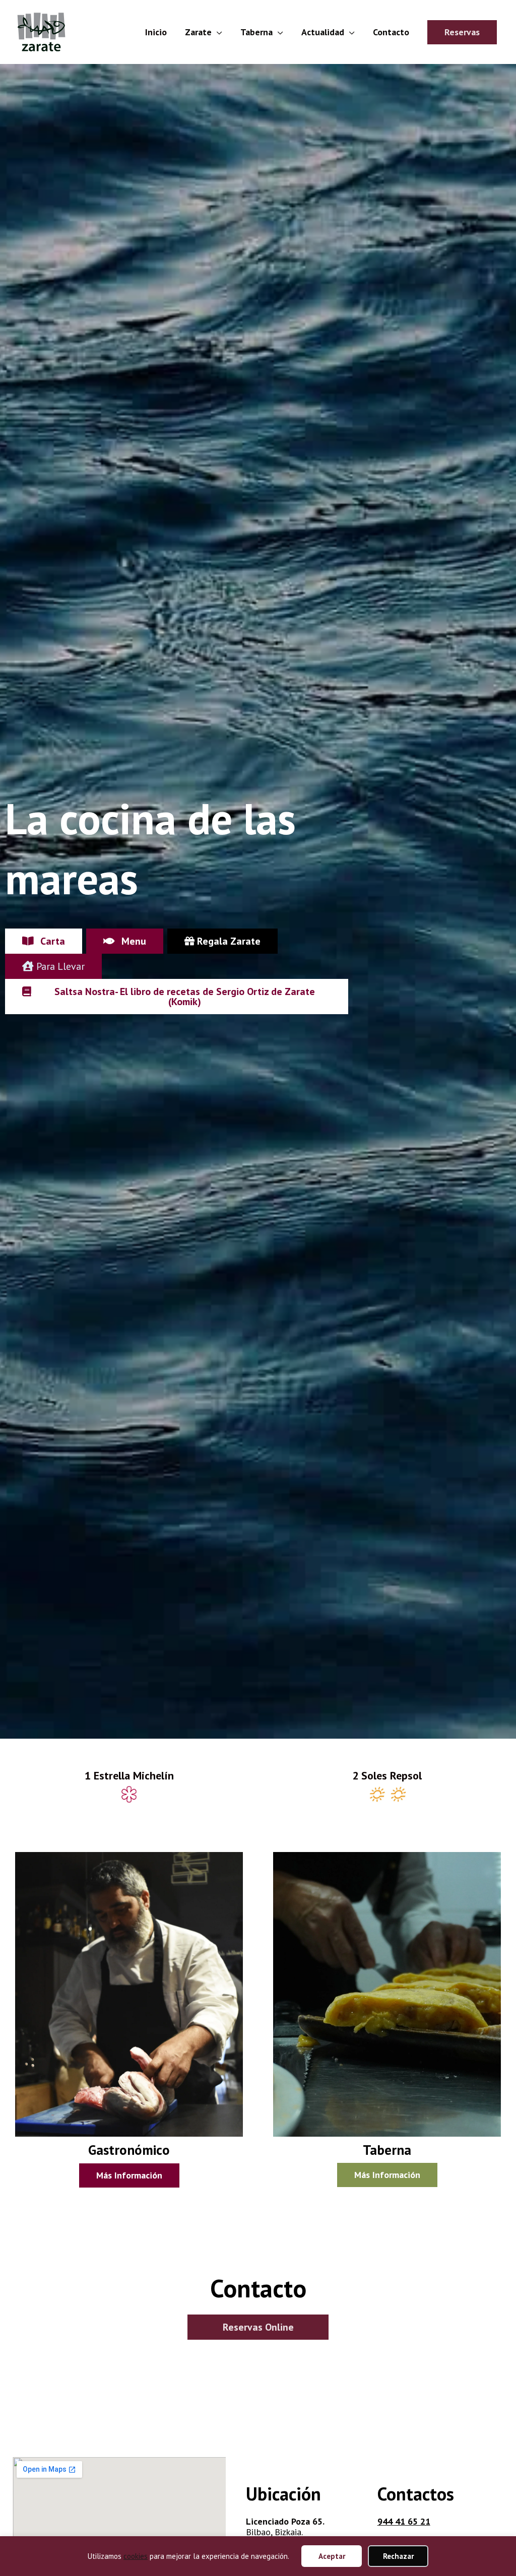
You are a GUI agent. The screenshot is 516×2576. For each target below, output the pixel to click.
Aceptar (332, 2556)
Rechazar (398, 2556)
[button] (462, 32)
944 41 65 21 (404, 2521)
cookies (136, 2556)
